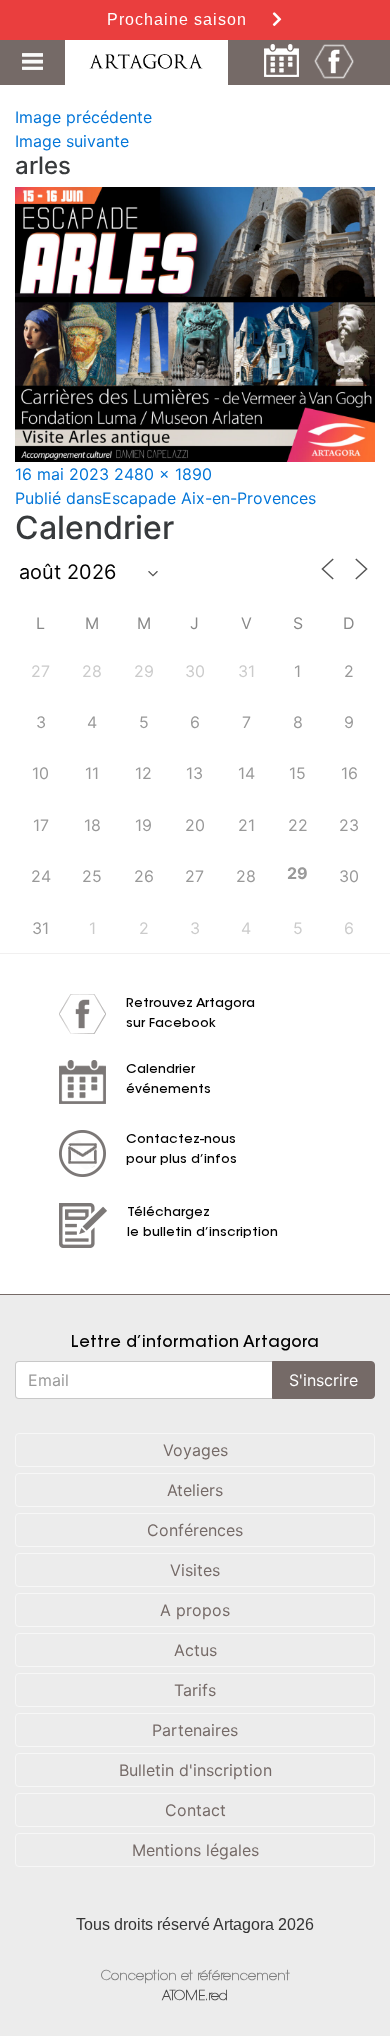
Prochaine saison (179, 19)
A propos (195, 1610)
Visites (195, 1570)
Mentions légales (195, 1850)
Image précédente (83, 117)
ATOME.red (195, 1996)
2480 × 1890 (163, 474)
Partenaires (195, 1730)
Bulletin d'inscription (195, 1770)
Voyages (195, 1450)
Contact (195, 1810)
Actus (195, 1650)
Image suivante (72, 141)
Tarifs (195, 1690)
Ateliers (195, 1490)
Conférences (195, 1530)
